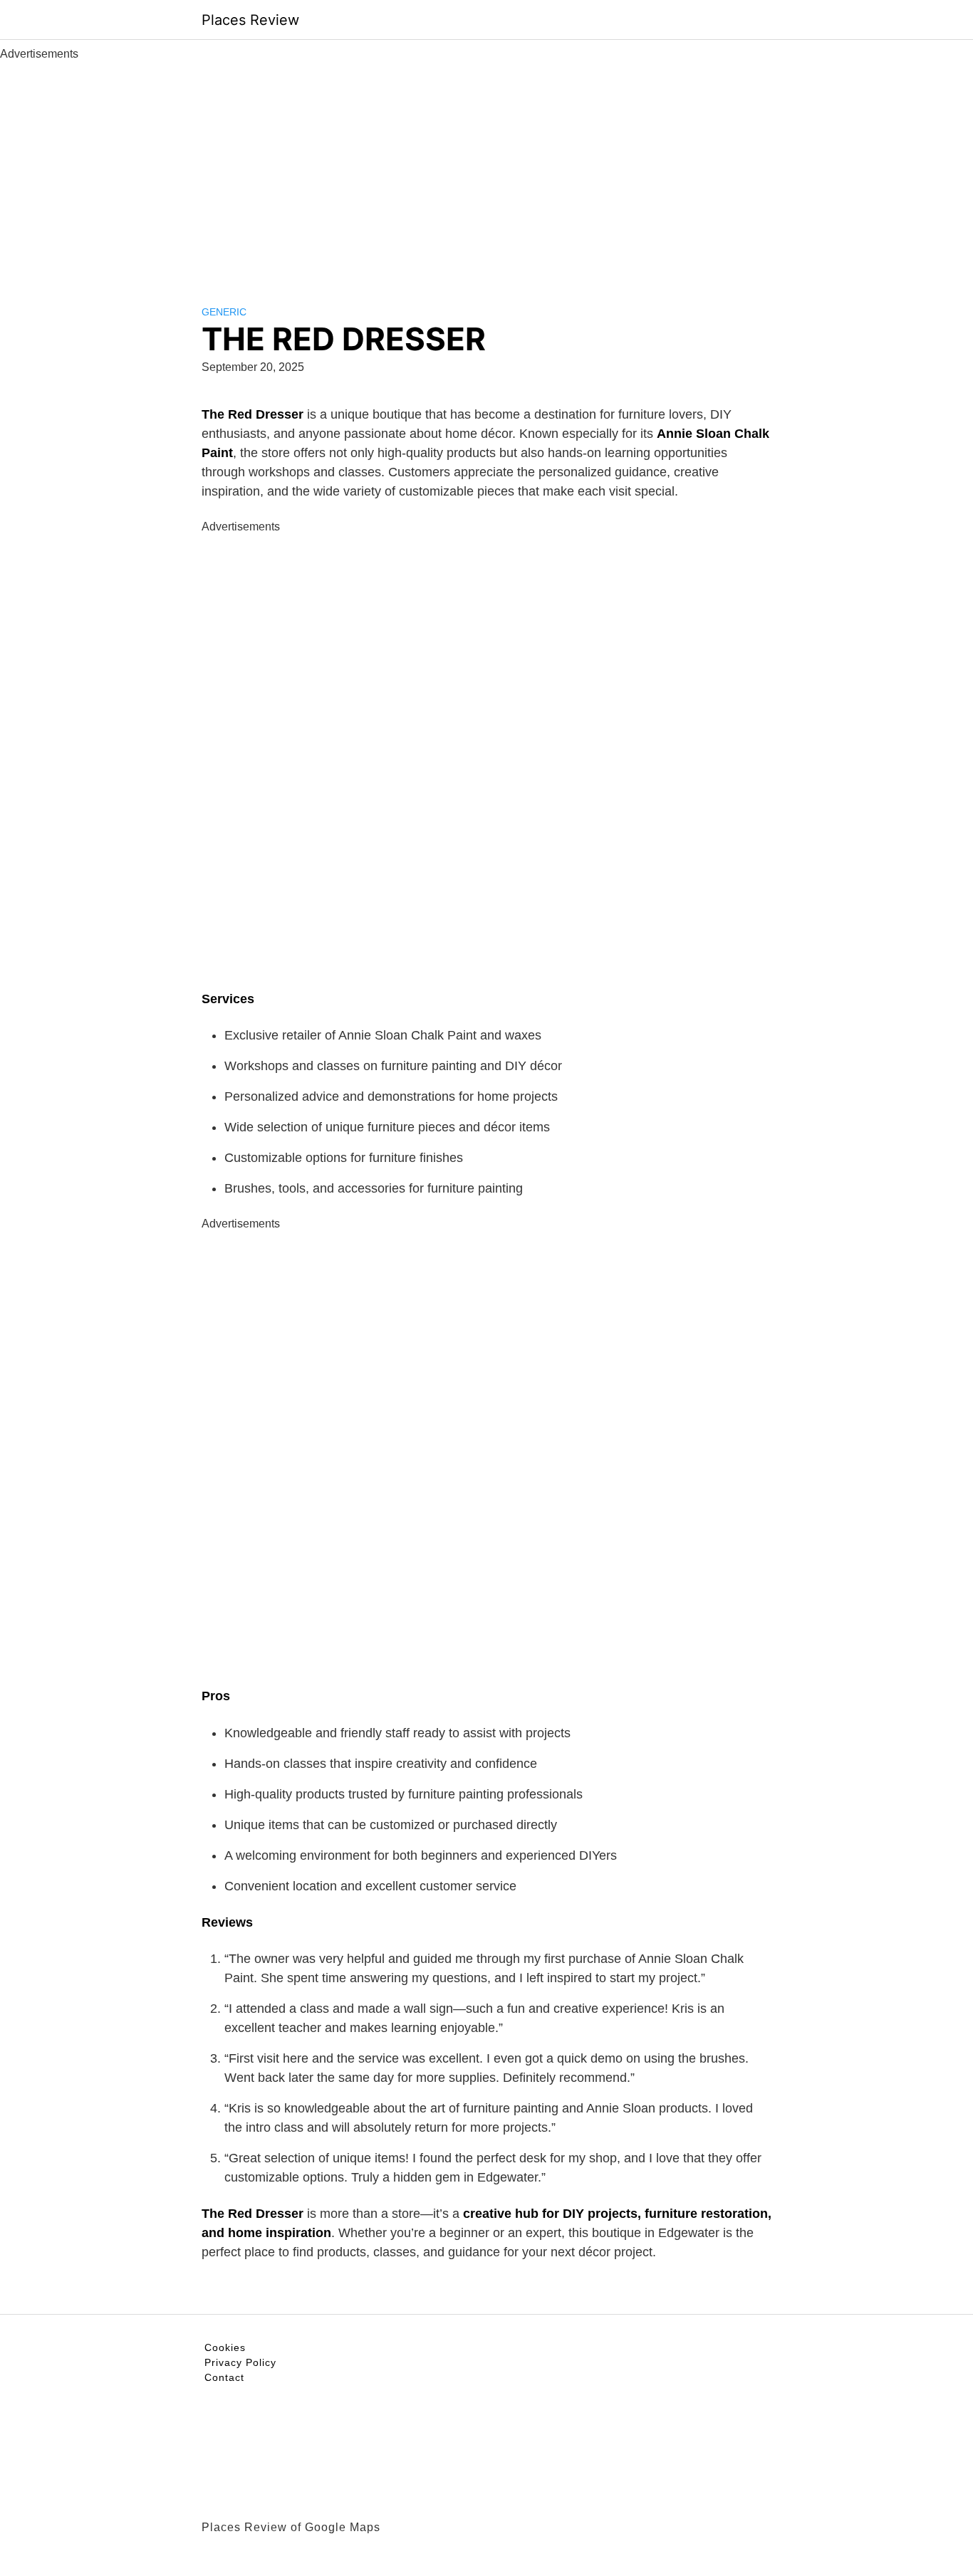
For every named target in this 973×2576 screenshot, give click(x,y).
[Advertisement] (486, 169)
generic (224, 312)
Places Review (250, 20)
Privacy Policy (240, 2362)
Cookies (225, 2347)
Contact (224, 2377)
